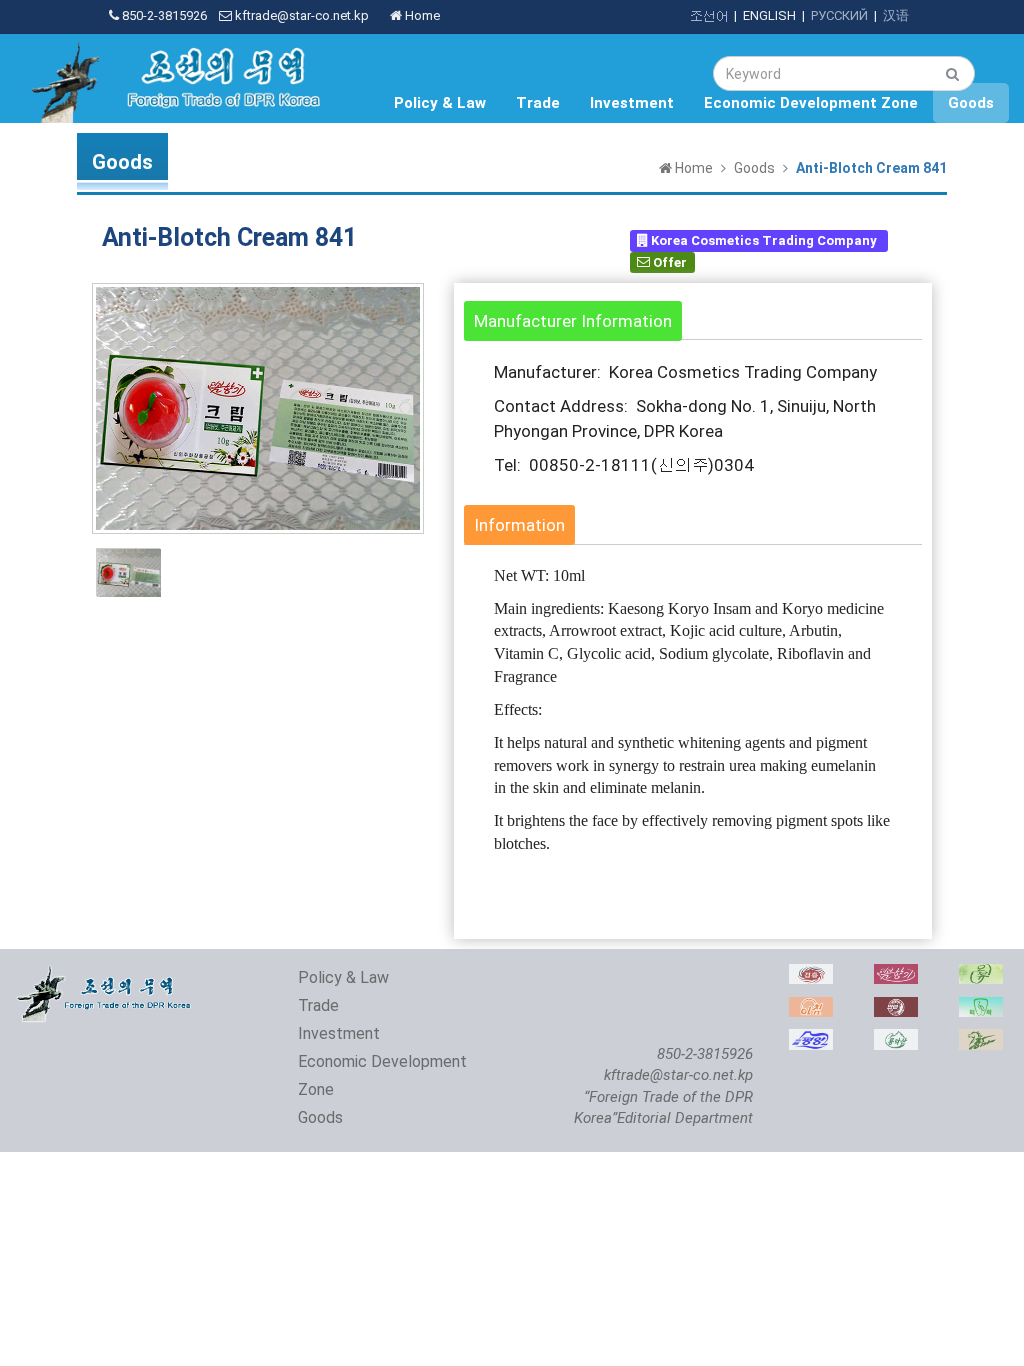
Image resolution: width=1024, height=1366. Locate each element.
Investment (632, 103)
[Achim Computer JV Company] (811, 1007)
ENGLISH (769, 15)
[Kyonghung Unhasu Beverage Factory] (811, 974)
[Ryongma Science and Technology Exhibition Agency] (981, 1039)
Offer (668, 261)
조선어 (708, 15)
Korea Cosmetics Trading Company (764, 240)
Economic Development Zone (811, 103)
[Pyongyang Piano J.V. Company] (811, 1039)
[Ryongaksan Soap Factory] (896, 1039)
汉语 (896, 15)
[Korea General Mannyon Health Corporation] (896, 1007)
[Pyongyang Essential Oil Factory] (981, 974)
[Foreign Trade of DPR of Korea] (105, 974)
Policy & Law (440, 103)
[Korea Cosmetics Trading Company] (896, 974)
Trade (538, 103)
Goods (971, 103)
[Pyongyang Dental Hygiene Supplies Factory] (981, 1007)
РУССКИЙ (839, 15)
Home (421, 15)
